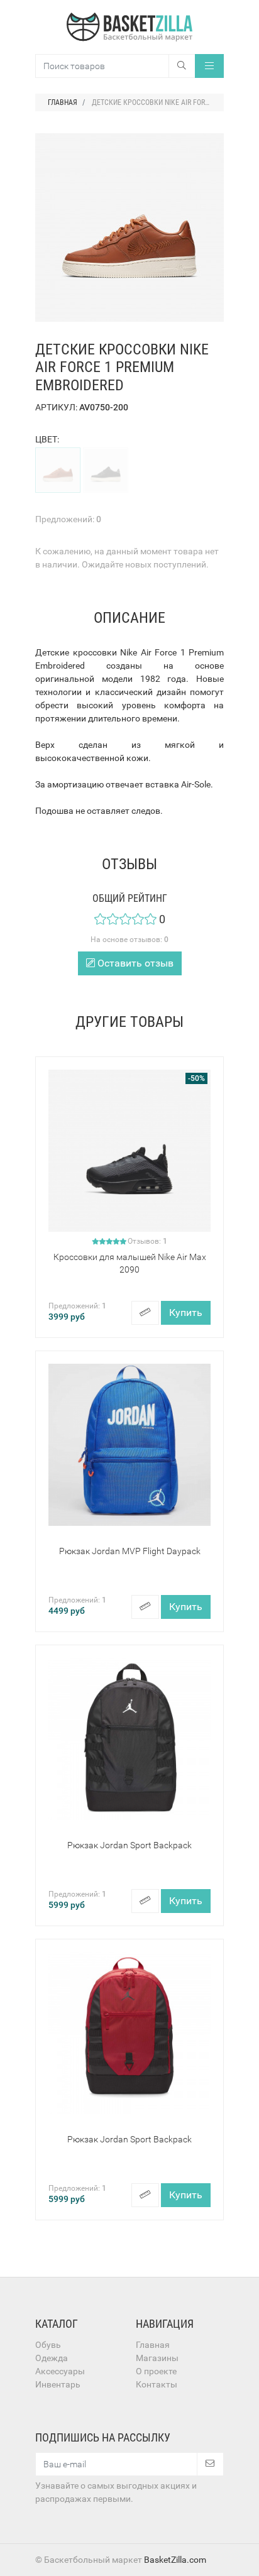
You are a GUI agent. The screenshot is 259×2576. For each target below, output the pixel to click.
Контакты (157, 2384)
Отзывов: (147, 1241)
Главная (153, 2345)
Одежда (52, 2358)
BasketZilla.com (175, 2560)
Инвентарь (58, 2384)
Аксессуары (60, 2371)
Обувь (48, 2345)
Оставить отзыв (134, 963)
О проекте (156, 2371)
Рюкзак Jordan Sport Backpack (129, 1845)
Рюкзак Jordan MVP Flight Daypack (130, 1551)
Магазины (157, 2358)
